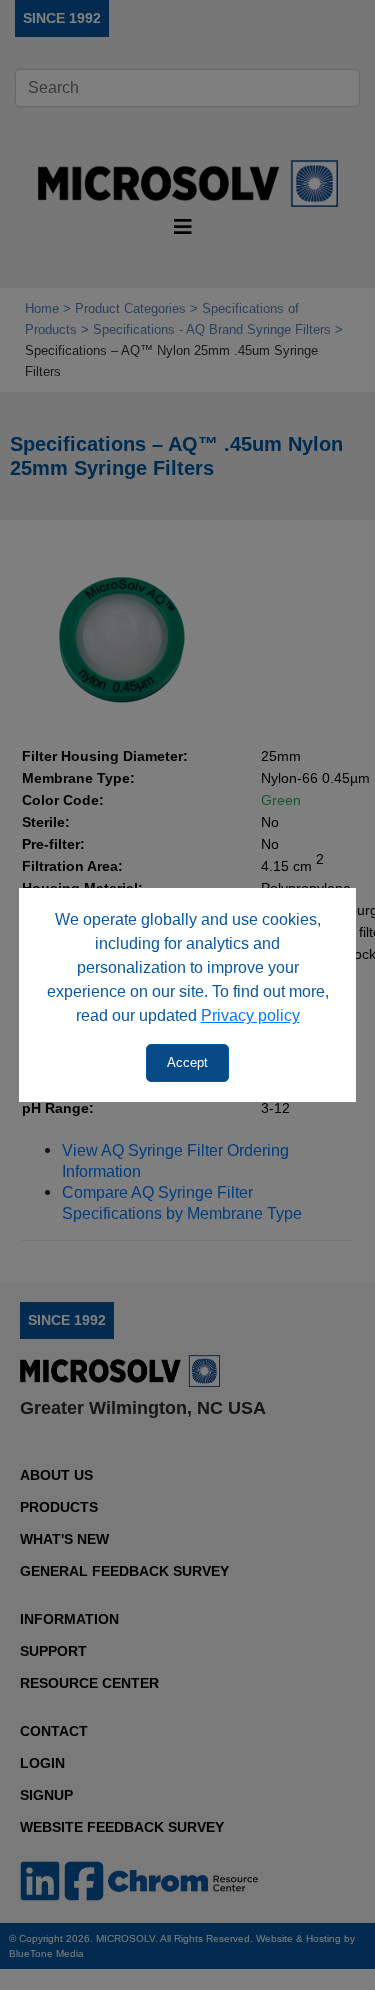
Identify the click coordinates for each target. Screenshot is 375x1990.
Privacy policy (250, 1015)
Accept (187, 1062)
